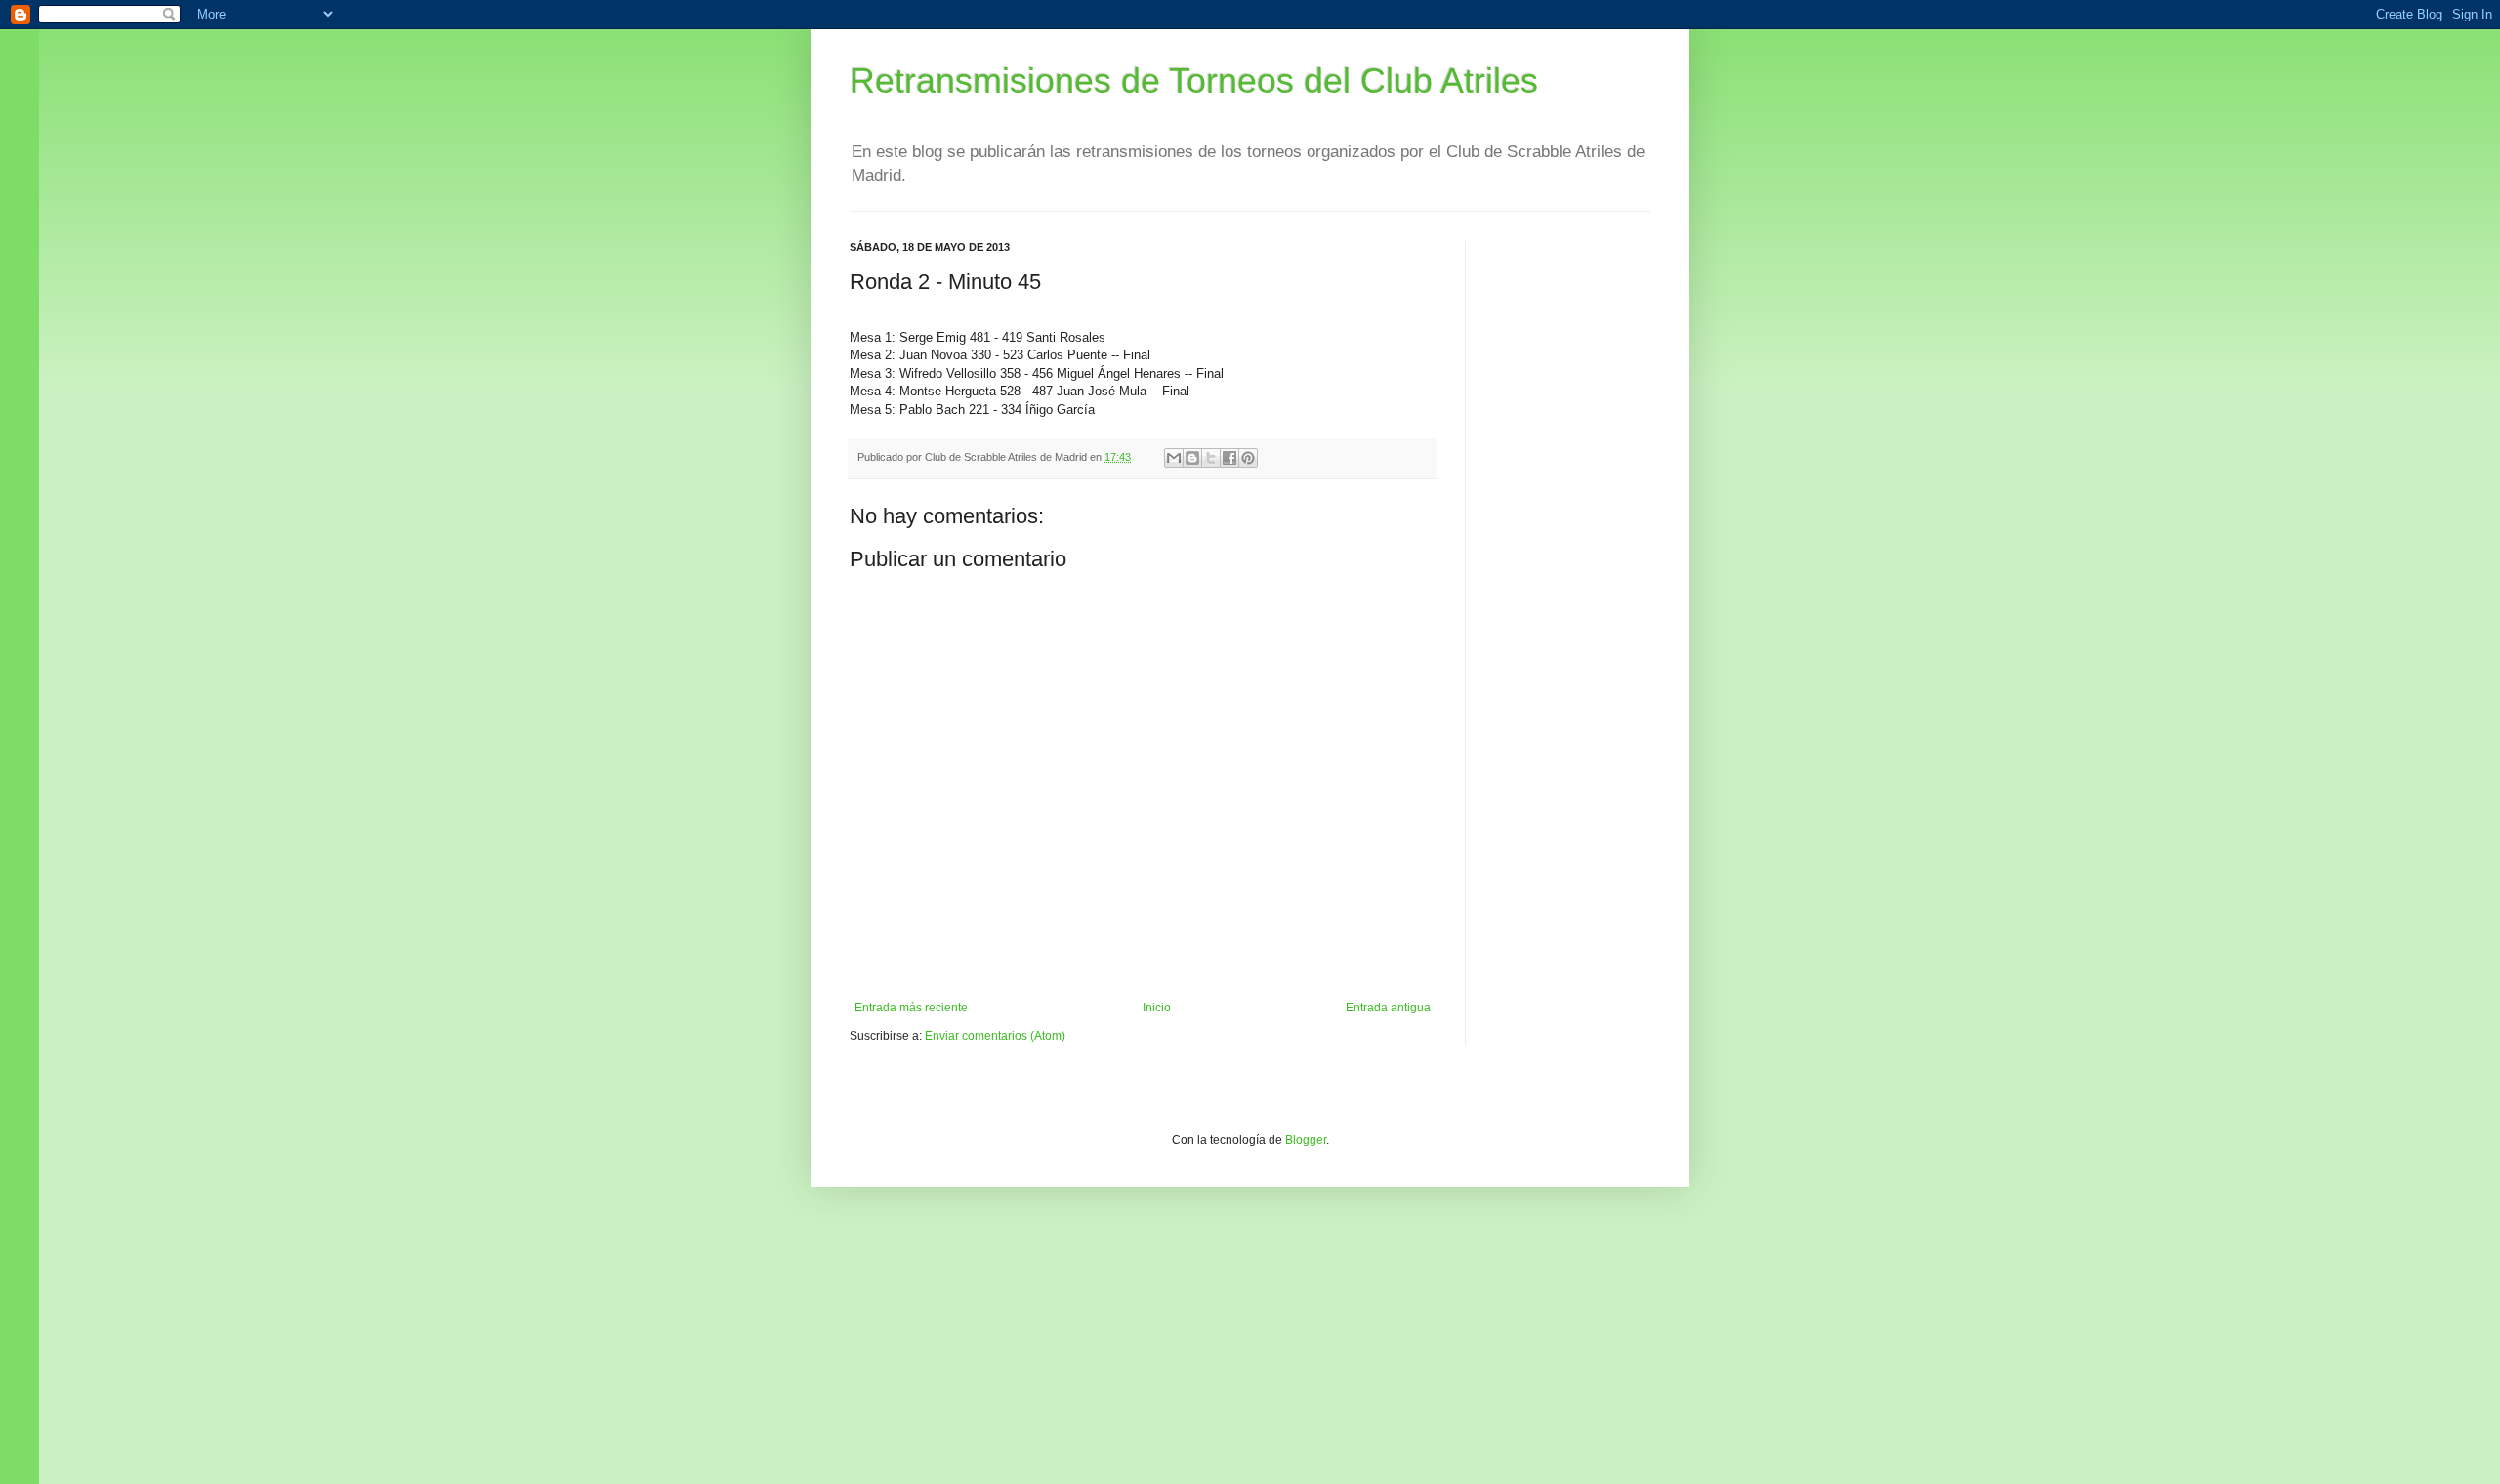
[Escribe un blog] (1192, 458)
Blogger (1306, 1140)
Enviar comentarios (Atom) (995, 1036)
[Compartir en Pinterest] (1248, 458)
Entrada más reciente (911, 1008)
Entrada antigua (1388, 1008)
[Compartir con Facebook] (1229, 458)
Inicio (1157, 1008)
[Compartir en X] (1211, 458)
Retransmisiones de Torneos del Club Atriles (1194, 81)
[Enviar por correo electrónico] (1174, 458)
